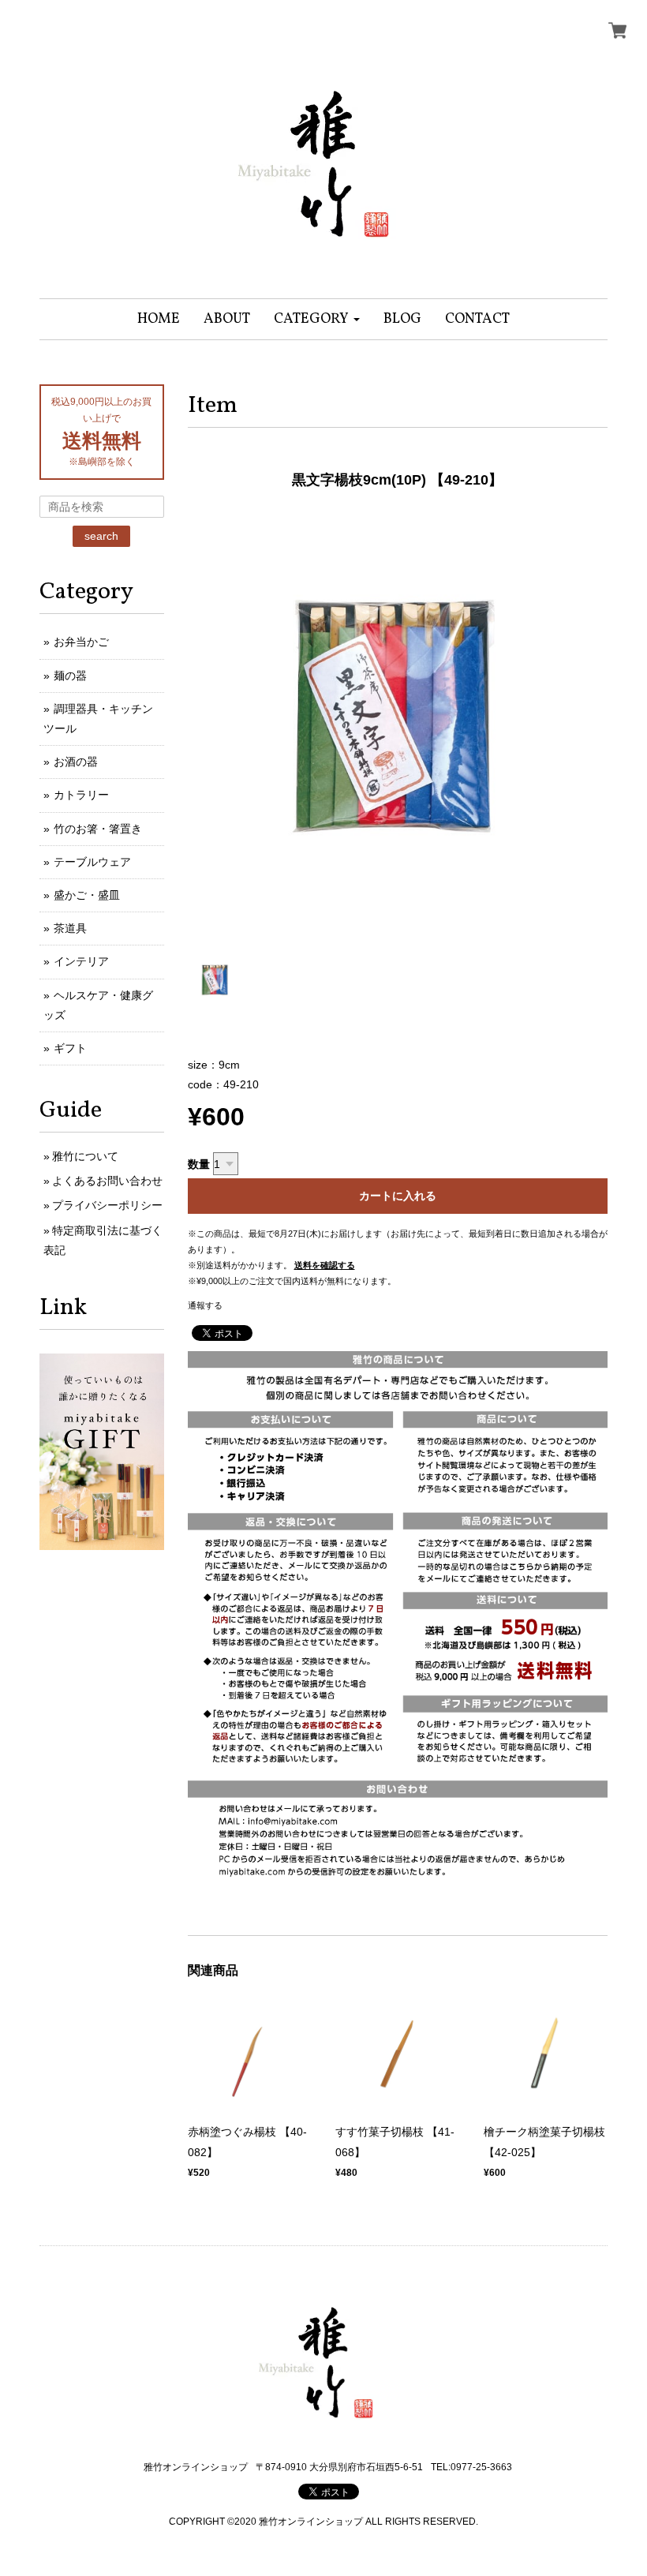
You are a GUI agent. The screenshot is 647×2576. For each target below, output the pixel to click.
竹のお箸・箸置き (98, 829)
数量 (199, 1164)
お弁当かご (81, 642)
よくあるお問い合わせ (107, 1181)
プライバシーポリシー (107, 1205)
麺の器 (70, 676)
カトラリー (81, 795)
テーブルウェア (92, 862)
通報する (205, 1305)
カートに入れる (398, 1196)
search (101, 536)
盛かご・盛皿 (87, 895)
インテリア (81, 961)
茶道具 (70, 928)
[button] (317, 319)
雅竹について (85, 1156)
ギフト (70, 1048)
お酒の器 (76, 762)
